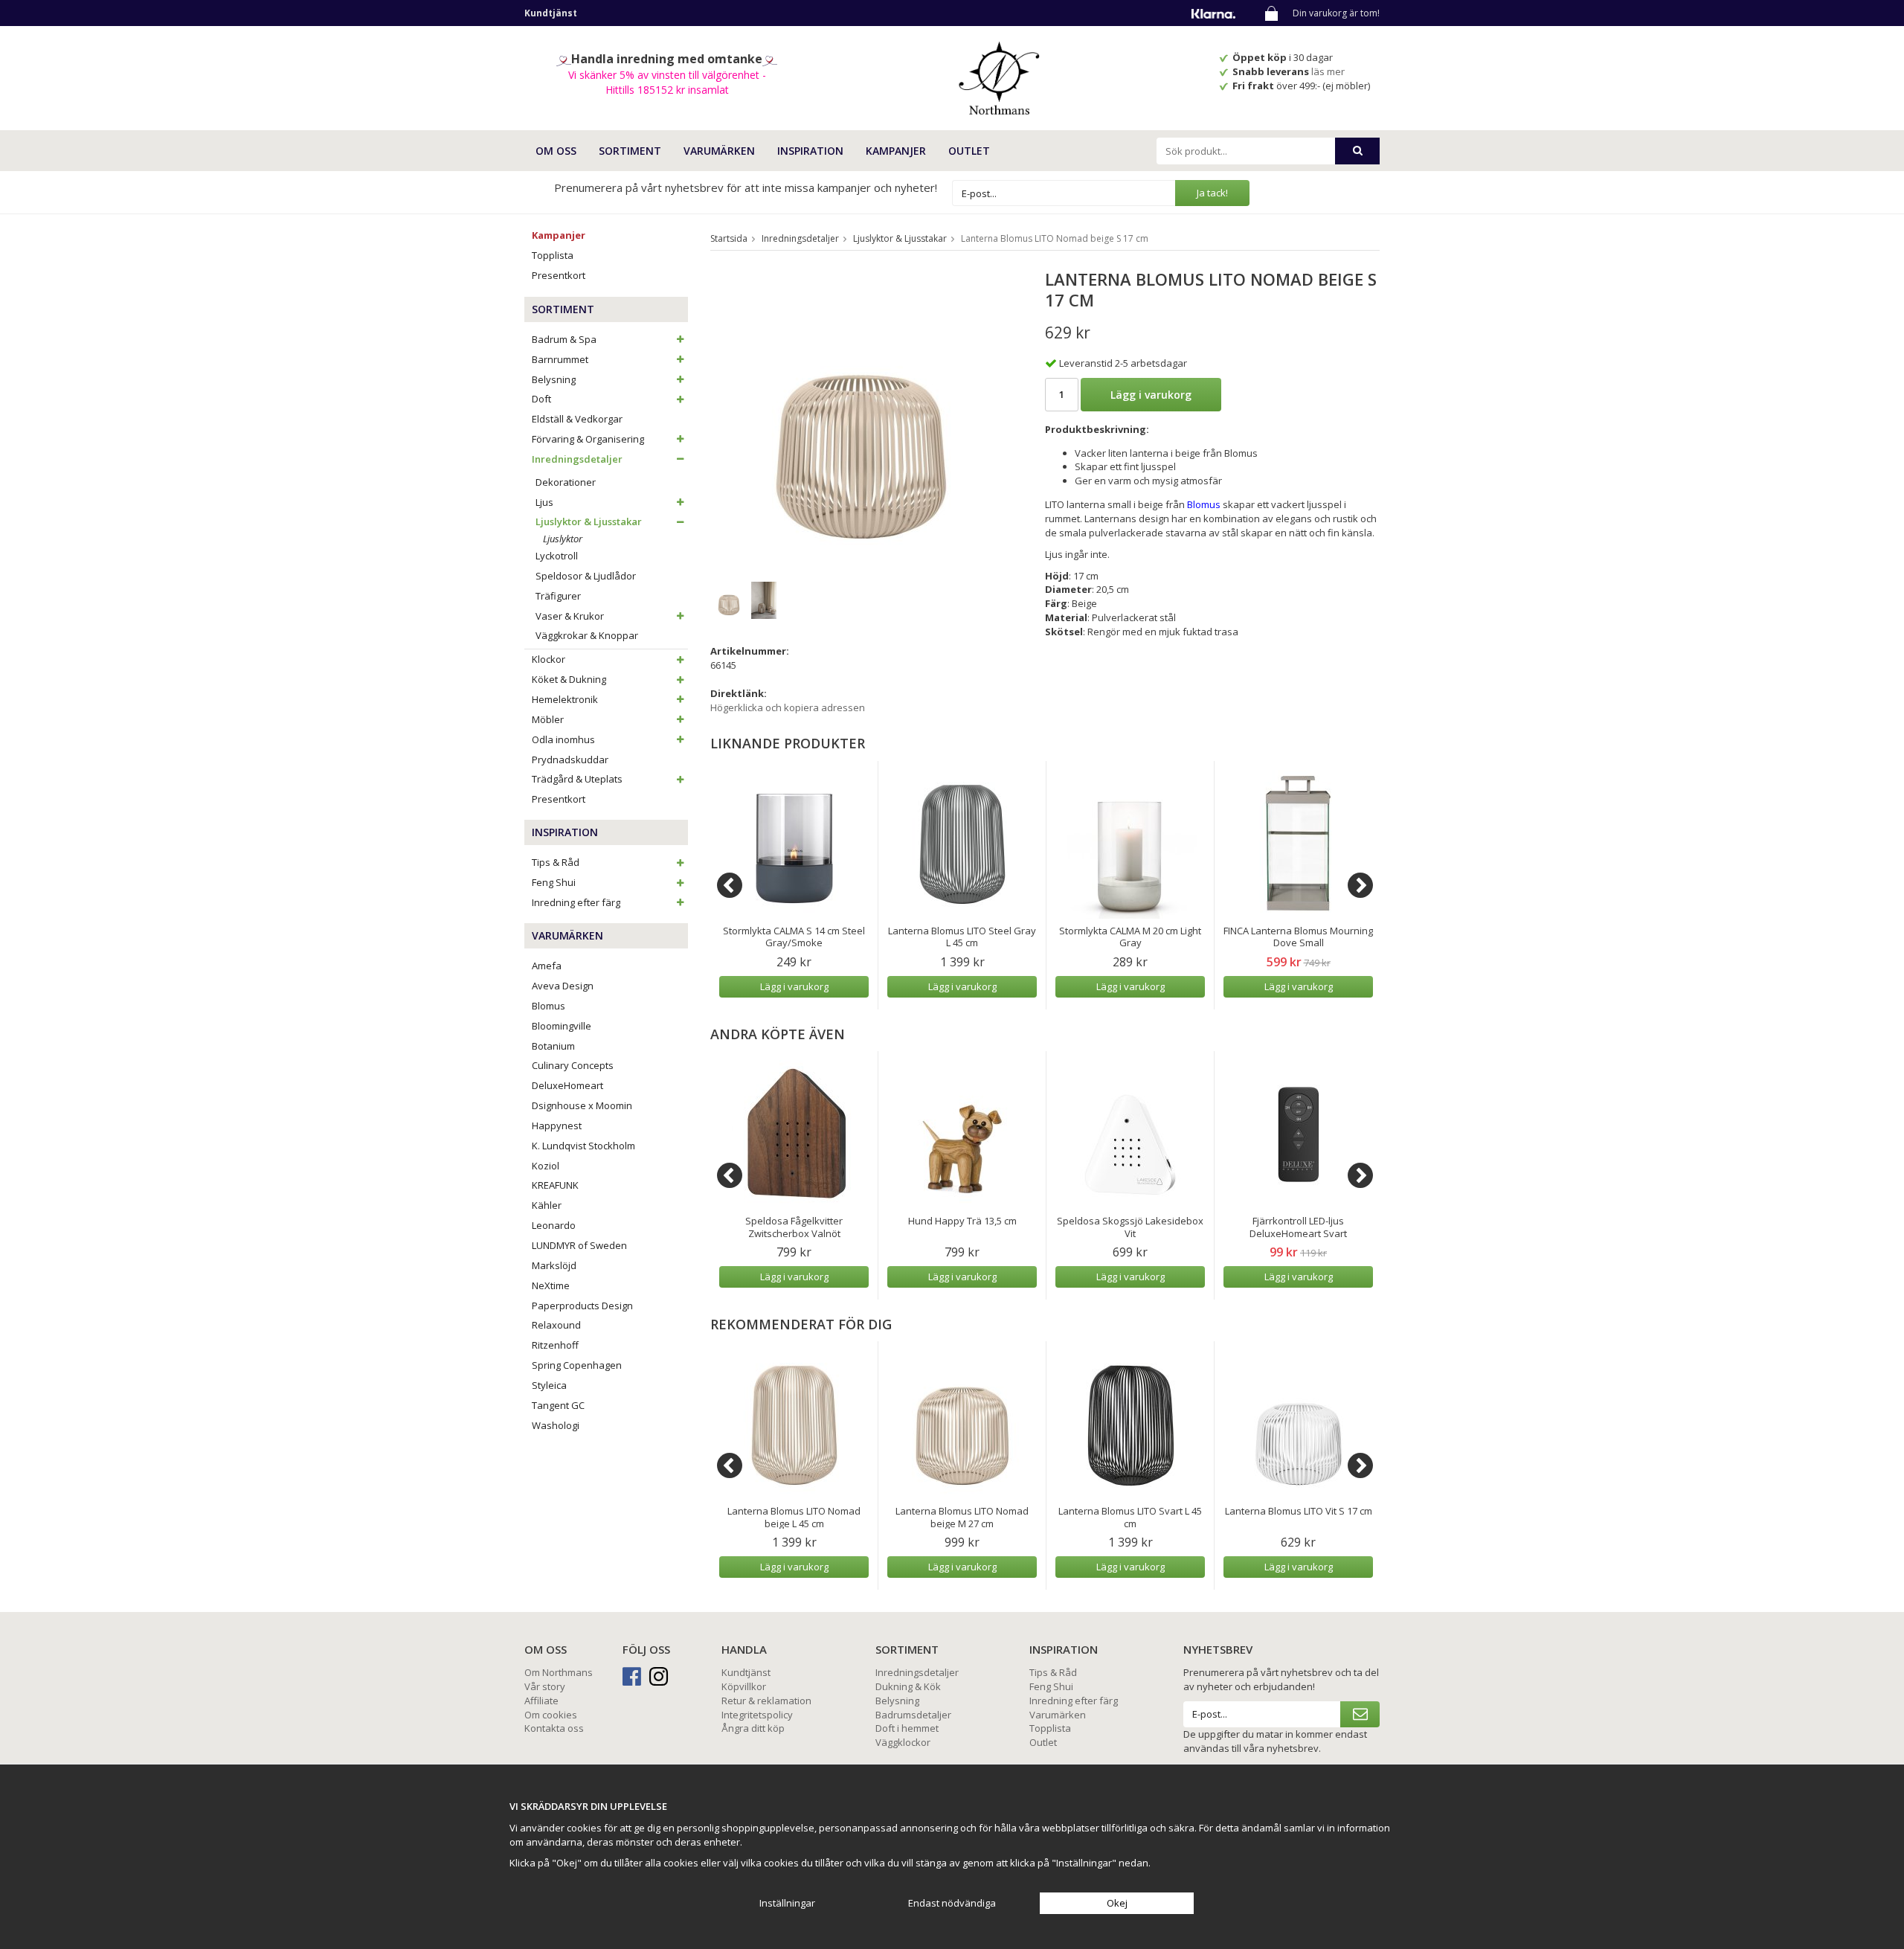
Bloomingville (562, 1026)
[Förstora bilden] (861, 418)
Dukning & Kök (908, 1686)
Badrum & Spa (564, 339)
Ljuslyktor (563, 539)
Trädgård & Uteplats (577, 779)
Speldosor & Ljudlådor (586, 576)
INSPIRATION (810, 151)
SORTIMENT (630, 151)
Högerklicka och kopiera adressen (788, 707)
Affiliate (541, 1701)
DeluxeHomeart (567, 1085)
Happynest (557, 1126)
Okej (1117, 1903)
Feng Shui (554, 882)
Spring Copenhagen (577, 1365)
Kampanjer (896, 151)
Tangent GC (558, 1405)
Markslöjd (554, 1265)
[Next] (1360, 885)
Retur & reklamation (766, 1701)
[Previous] (730, 885)
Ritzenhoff (555, 1345)
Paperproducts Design (582, 1306)
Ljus (544, 502)
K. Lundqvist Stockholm (583, 1146)
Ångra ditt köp (753, 1728)
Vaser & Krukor (570, 616)
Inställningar (787, 1903)
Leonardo (554, 1225)
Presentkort (559, 275)
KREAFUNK (555, 1185)
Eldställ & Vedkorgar (577, 419)
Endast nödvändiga (952, 1903)
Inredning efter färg (576, 902)
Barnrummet (560, 359)
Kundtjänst (746, 1672)
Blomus (549, 1006)
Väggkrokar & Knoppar (587, 635)
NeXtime (551, 1285)
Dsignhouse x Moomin (582, 1105)
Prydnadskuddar (570, 760)
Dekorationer (566, 482)
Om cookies (551, 1715)
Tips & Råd (556, 862)
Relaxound (556, 1325)
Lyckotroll (557, 556)
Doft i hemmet (907, 1728)
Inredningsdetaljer (577, 459)
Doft (541, 399)
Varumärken (1058, 1715)
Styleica (549, 1385)
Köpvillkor (744, 1686)
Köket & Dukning (569, 679)
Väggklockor (903, 1742)
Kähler (547, 1205)
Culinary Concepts (573, 1065)
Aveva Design (563, 986)
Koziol (546, 1166)
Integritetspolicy (757, 1715)
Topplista (553, 255)
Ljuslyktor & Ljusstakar (589, 521)
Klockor (549, 659)
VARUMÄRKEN (719, 151)
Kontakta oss (554, 1728)
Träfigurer (558, 596)
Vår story (545, 1686)
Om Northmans (559, 1672)
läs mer (1329, 71)
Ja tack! (1212, 193)
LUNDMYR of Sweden (579, 1245)
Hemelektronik (565, 699)
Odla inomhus (563, 739)
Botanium (553, 1046)
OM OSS (556, 151)
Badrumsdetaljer (913, 1715)
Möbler (548, 719)
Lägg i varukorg (1151, 395)
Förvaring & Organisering (588, 439)
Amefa (547, 966)
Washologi (556, 1425)
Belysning (554, 379)
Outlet (969, 151)
